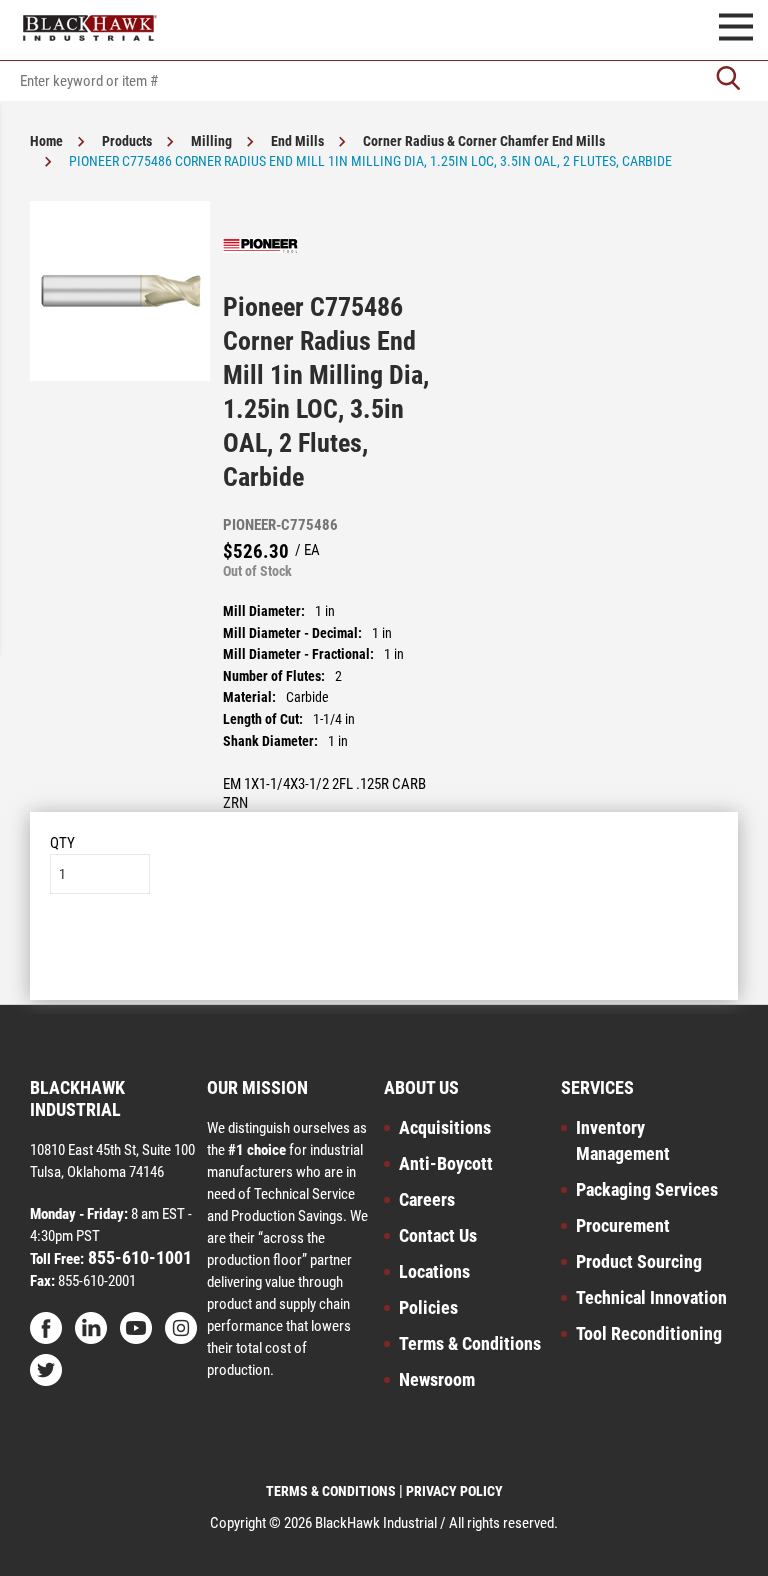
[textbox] (384, 81)
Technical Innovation (651, 1297)
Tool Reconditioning (649, 1333)
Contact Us (438, 1235)
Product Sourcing (639, 1261)
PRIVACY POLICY (454, 1491)
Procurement (623, 1225)
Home (46, 141)
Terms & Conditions (470, 1343)
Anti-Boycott (446, 1163)
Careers (427, 1199)
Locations (434, 1271)
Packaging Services (647, 1189)
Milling (211, 141)
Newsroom (437, 1379)
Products (127, 141)
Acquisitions (445, 1127)
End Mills (297, 141)
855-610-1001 (138, 1257)
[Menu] (736, 30)
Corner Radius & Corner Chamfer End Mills (484, 141)
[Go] (728, 80)
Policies (428, 1307)
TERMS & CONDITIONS (331, 1491)
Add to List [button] (384, 954)
